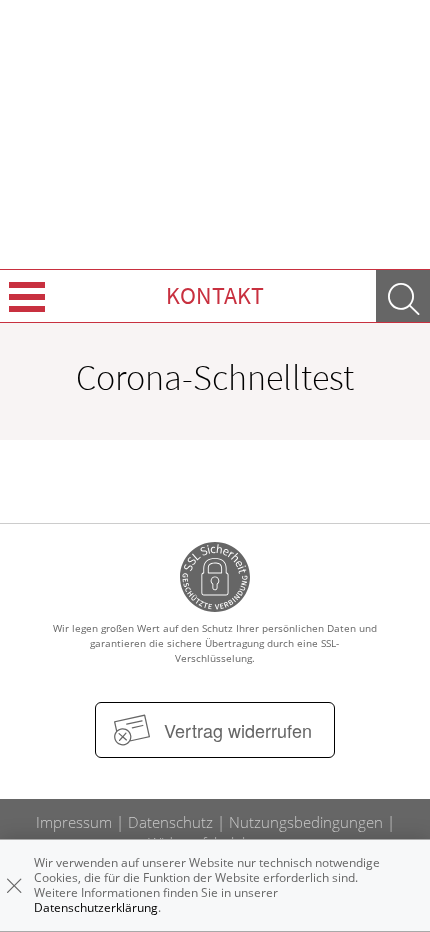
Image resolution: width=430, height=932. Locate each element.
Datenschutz (170, 822)
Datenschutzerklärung (96, 907)
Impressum (74, 822)
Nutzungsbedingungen (306, 822)
